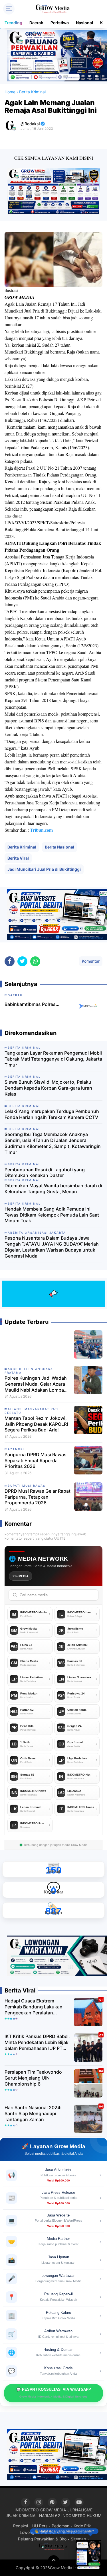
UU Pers (40, 2526)
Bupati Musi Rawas (27, 1486)
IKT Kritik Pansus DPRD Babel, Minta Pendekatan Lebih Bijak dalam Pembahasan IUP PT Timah (37, 2042)
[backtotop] (54, 2561)
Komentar (91, 961)
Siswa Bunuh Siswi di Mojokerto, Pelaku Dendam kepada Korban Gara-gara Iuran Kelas (48, 1088)
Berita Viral (18, 858)
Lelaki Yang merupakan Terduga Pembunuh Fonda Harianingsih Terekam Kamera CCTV (52, 1114)
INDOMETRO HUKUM (81, 2516)
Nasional (84, 23)
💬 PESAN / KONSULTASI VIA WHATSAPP (54, 2393)
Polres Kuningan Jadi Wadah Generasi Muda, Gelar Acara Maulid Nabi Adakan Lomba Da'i (36, 1384)
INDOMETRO (27, 2510)
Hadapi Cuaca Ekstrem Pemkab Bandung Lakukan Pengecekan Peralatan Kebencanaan (34, 2007)
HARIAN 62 (50, 2516)
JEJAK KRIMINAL (22, 2516)
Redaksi (21, 2526)
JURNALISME (80, 2510)
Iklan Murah (74, 2532)
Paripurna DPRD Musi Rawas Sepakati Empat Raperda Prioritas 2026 (36, 1460)
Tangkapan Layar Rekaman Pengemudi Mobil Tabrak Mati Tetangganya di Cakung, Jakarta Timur (53, 1059)
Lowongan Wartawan (39, 2532)
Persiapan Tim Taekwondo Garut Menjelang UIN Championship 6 (33, 2078)
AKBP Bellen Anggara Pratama (29, 1371)
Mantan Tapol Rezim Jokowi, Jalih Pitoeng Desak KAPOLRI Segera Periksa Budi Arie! (36, 1424)
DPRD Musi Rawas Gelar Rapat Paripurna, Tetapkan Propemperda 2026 (38, 1497)
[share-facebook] (10, 961)
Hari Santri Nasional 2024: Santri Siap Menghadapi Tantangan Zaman (33, 2113)
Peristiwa (60, 23)
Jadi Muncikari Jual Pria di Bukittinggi (44, 869)
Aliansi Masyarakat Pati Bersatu (32, 1411)
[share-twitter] (22, 961)
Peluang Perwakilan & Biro (42, 2539)
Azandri (16, 1449)
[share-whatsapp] (35, 961)
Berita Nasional (59, 847)
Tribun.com (41, 830)
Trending (13, 23)
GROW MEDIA (53, 2510)
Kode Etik (82, 2526)
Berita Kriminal (22, 847)
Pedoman (60, 2526)
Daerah (36, 23)
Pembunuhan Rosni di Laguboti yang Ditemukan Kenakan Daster (45, 1173)
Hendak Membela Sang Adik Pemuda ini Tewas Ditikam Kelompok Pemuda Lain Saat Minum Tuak (52, 1215)
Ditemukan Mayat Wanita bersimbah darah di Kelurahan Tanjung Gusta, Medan (53, 1189)
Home (10, 92)
